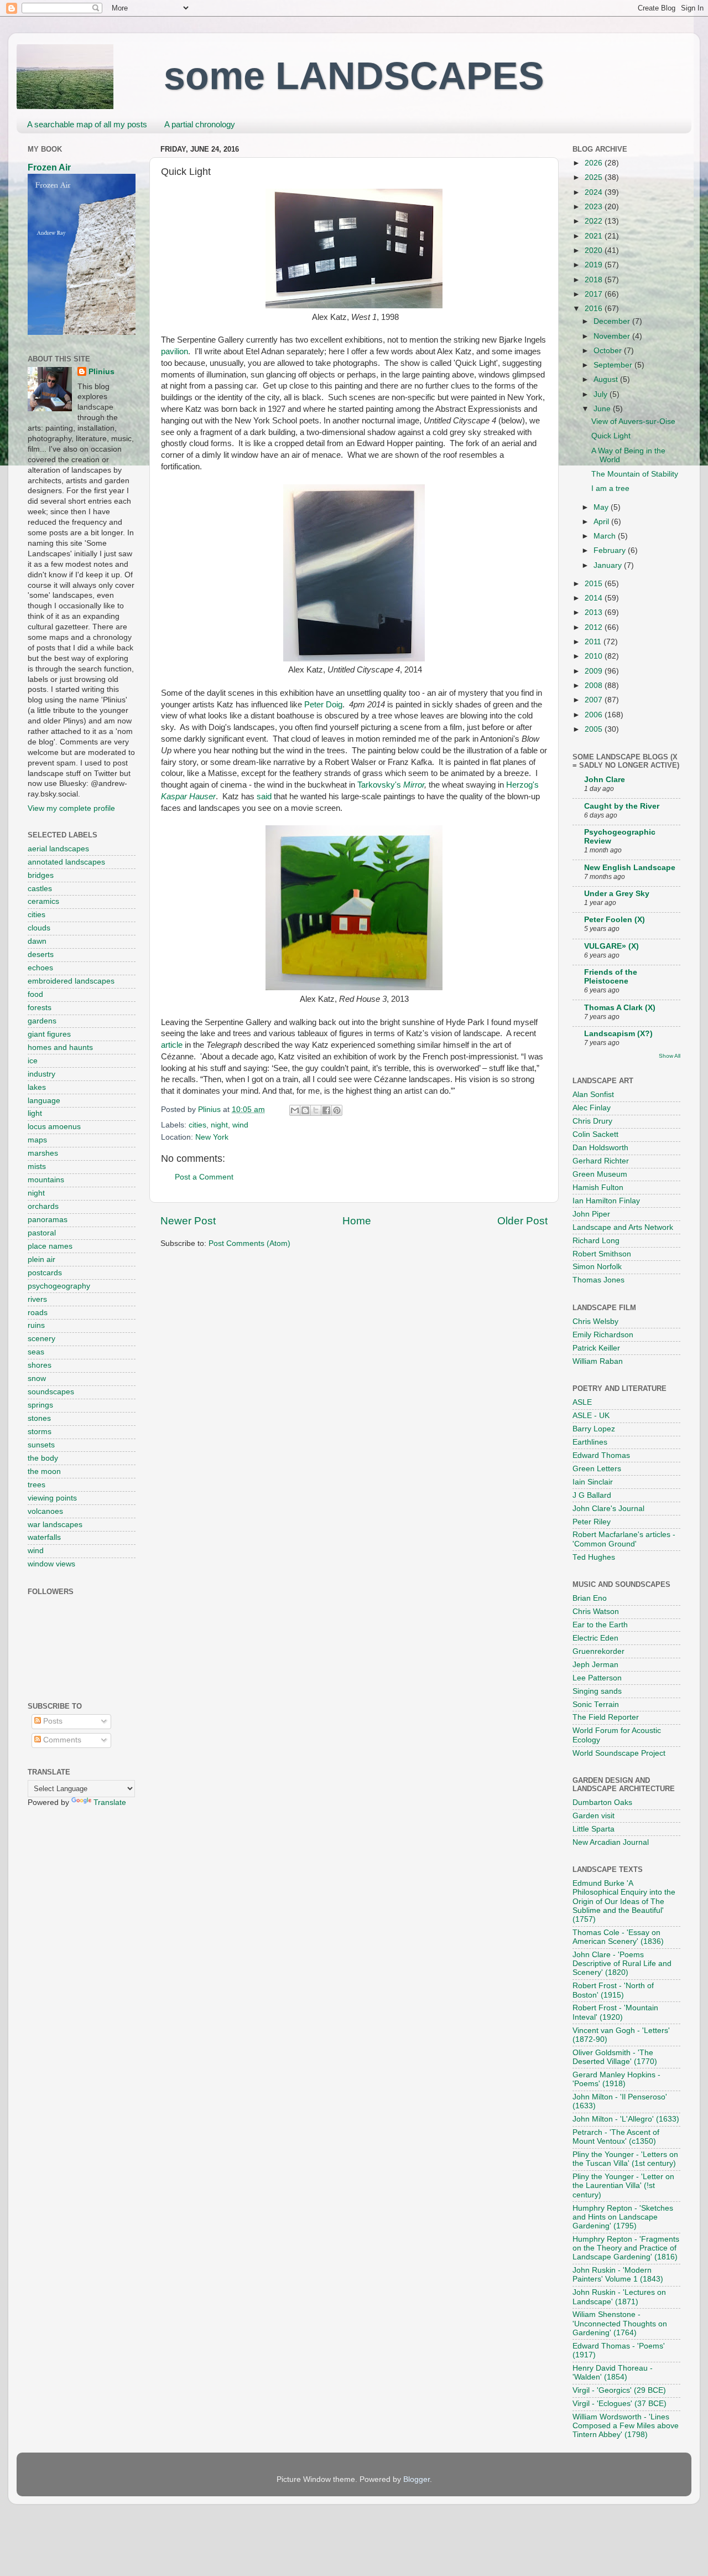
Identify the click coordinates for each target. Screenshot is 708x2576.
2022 (595, 221)
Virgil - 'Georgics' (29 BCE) (619, 2390)
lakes (37, 1087)
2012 (595, 627)
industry (41, 1074)
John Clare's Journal (608, 1509)
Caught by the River (622, 806)
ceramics (43, 901)
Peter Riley (592, 1522)
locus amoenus (54, 1127)
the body (43, 1458)
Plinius (101, 372)
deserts (41, 955)
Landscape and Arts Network (623, 1227)
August (607, 379)
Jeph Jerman (595, 1665)
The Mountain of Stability (635, 474)
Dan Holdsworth (600, 1148)
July (602, 394)
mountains (46, 1180)
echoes (40, 968)
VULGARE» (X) (611, 946)
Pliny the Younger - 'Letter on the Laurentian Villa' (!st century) (623, 2186)
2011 (594, 642)
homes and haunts (60, 1048)
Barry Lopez (594, 1429)
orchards (43, 1206)
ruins (36, 1325)
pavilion (175, 351)
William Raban (598, 1361)
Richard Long (596, 1241)
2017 (595, 294)
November (613, 336)
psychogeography (59, 1286)
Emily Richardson (603, 1335)
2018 (595, 280)
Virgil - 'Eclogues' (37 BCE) (619, 2404)
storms (40, 1432)
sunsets (41, 1445)
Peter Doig (323, 705)
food (35, 994)
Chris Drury (592, 1121)
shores (40, 1365)
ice (33, 1061)
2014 (595, 598)
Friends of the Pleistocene (611, 977)
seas (36, 1352)
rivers (37, 1299)
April (602, 522)
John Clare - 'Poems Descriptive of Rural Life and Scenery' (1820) (622, 1964)
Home (357, 1221)
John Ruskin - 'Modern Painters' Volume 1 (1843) (618, 2275)
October (609, 351)
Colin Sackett (595, 1134)
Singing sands (597, 1691)
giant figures (49, 1034)
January (609, 565)
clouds (39, 928)
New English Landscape (630, 868)
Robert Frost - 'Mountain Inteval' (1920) (615, 2012)
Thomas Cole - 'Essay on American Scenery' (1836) (618, 1937)
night (219, 1125)
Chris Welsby (595, 1321)
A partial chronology (200, 124)
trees (37, 1485)
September (614, 365)
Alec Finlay (592, 1108)
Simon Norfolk (597, 1267)
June (603, 409)
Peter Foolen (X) (615, 920)
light (35, 1113)
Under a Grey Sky (617, 894)
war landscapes (55, 1525)
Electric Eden (595, 1638)
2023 (595, 207)
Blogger (417, 2479)
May (602, 507)
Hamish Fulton (598, 1188)
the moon (44, 1471)
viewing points (52, 1498)
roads (38, 1313)
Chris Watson (596, 1612)
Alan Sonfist (593, 1095)
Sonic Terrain (596, 1705)
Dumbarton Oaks (602, 1802)
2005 (595, 729)
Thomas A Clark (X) (620, 1008)
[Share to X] (316, 1110)
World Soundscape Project (619, 1753)
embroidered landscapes (71, 981)
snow (37, 1378)
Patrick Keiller (596, 1348)
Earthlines (590, 1442)
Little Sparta (594, 1829)
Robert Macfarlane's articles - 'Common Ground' (624, 1539)
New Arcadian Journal (611, 1842)
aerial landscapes (58, 849)
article (172, 1045)
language (44, 1101)
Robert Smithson (602, 1254)
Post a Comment (204, 1177)
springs (40, 1405)
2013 (595, 612)
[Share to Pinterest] (337, 1110)
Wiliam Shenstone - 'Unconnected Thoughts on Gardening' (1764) (620, 2323)
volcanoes (45, 1511)
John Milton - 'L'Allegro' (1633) (626, 2119)
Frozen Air (49, 167)
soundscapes (51, 1392)
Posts (52, 1721)
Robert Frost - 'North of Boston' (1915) (613, 1990)
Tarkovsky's (380, 785)
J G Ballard (592, 1495)
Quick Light (611, 436)
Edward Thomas (601, 1455)
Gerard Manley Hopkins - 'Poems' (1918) (616, 2079)
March (606, 536)
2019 (595, 265)
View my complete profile (71, 808)
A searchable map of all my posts (87, 124)
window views (51, 1564)
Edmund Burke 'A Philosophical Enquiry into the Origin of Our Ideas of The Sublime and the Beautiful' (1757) (624, 1901)
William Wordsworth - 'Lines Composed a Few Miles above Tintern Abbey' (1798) (626, 2426)
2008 (595, 686)
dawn (37, 941)
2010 (595, 656)
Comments (61, 1740)
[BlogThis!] (305, 1110)
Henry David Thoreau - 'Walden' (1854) (613, 2373)
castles (40, 889)
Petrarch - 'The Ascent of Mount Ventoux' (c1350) (616, 2137)
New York (212, 1137)
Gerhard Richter (601, 1161)
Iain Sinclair (593, 1482)
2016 (595, 309)
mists (37, 1167)
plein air (41, 1259)
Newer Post (188, 1221)
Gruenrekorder (598, 1651)
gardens (42, 1021)
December (613, 321)
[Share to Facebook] (326, 1110)
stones (39, 1418)
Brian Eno (590, 1598)
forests (40, 1008)
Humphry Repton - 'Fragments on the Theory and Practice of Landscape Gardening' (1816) (626, 2248)
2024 (595, 192)
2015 (595, 584)
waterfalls (44, 1537)
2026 (595, 163)
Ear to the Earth (600, 1625)
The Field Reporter (606, 1717)
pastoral (42, 1233)
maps (37, 1140)
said (264, 796)
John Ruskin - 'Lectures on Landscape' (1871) (619, 2297)
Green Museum (600, 1174)
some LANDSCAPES (354, 76)
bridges (41, 875)
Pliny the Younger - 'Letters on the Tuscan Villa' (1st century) (625, 2159)
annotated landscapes (66, 862)
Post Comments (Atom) (249, 1243)
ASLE (582, 1402)
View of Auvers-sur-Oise (633, 421)
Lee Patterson (597, 1678)
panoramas (48, 1220)
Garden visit (594, 1816)
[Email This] (295, 1110)
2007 (595, 700)
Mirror (414, 785)
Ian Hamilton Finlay (606, 1201)
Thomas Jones (598, 1280)
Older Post (522, 1221)
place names (50, 1246)
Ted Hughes (594, 1557)
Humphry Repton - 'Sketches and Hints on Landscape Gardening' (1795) (623, 2217)
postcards (45, 1273)
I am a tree (610, 488)
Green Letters (597, 1469)
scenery (41, 1339)
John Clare (605, 780)
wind (240, 1125)
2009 (595, 671)
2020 (595, 250)
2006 (595, 715)
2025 (595, 177)
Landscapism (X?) (618, 1034)
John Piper (591, 1214)
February (611, 550)
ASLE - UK (591, 1416)
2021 (595, 236)
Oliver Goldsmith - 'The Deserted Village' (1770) (615, 2057)
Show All (670, 1056)
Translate (110, 1802)
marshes (43, 1153)
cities (197, 1125)
